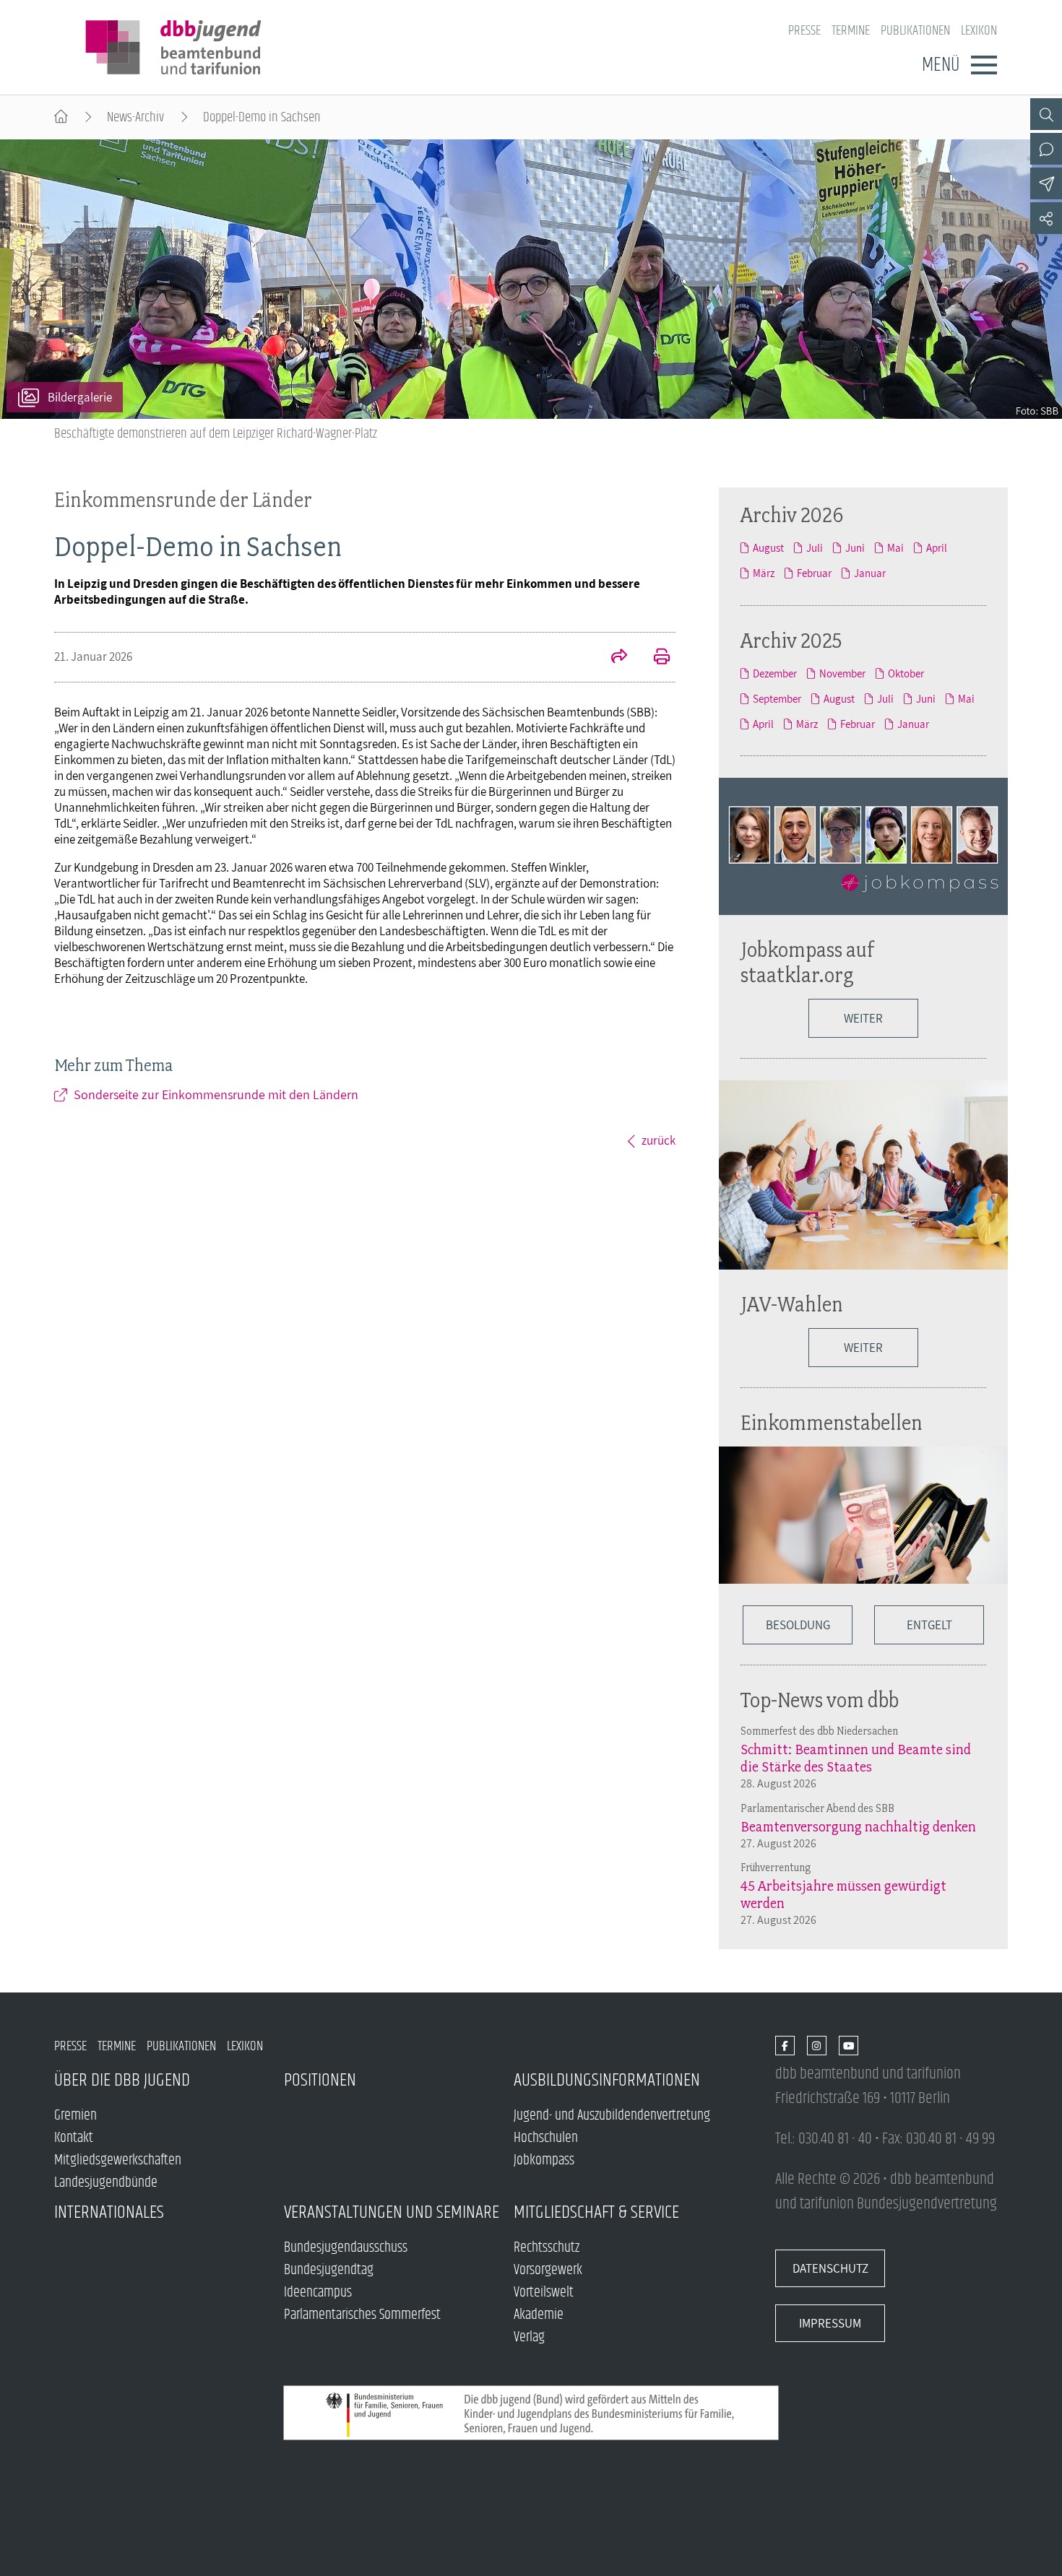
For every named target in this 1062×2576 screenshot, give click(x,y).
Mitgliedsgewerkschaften (118, 2160)
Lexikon (979, 31)
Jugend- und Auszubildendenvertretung (612, 2116)
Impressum (830, 2323)
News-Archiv (135, 117)
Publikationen (915, 31)
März (764, 573)
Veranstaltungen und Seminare (392, 2212)
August (768, 548)
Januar (870, 573)
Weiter (863, 1018)
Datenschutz (830, 2268)
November (842, 673)
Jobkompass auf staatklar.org (808, 962)
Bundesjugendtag (329, 2270)
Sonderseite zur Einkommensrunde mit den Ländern (216, 1094)
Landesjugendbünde (106, 2183)
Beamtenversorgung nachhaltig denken (858, 1826)
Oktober (906, 673)
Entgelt (929, 1625)
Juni (855, 548)
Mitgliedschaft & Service (596, 2212)
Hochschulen (546, 2138)
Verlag (529, 2337)
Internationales (109, 2212)
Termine (851, 31)
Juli (815, 548)
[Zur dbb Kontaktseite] (1046, 149)
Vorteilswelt (544, 2293)
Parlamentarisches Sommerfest (362, 2315)
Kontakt (74, 2138)
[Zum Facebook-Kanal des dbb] (785, 2046)
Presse (804, 31)
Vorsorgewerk (548, 2270)
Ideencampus (318, 2293)
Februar (814, 573)
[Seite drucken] (654, 658)
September (777, 699)
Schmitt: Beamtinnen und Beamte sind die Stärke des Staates (856, 1758)
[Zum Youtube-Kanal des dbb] (849, 2046)
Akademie (539, 2315)
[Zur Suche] (1046, 114)
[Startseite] (61, 117)
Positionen (320, 2080)
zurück (659, 1140)
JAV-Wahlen (792, 1304)
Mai (895, 548)
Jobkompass (544, 2160)
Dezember (775, 673)
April (937, 548)
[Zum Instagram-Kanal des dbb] (817, 2046)
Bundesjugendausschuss (346, 2248)
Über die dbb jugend (122, 2080)
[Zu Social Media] (1046, 218)
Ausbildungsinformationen (607, 2080)
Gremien (75, 2116)
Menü (941, 65)
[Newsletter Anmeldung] (1046, 183)
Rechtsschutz (547, 2248)
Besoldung (798, 1625)
